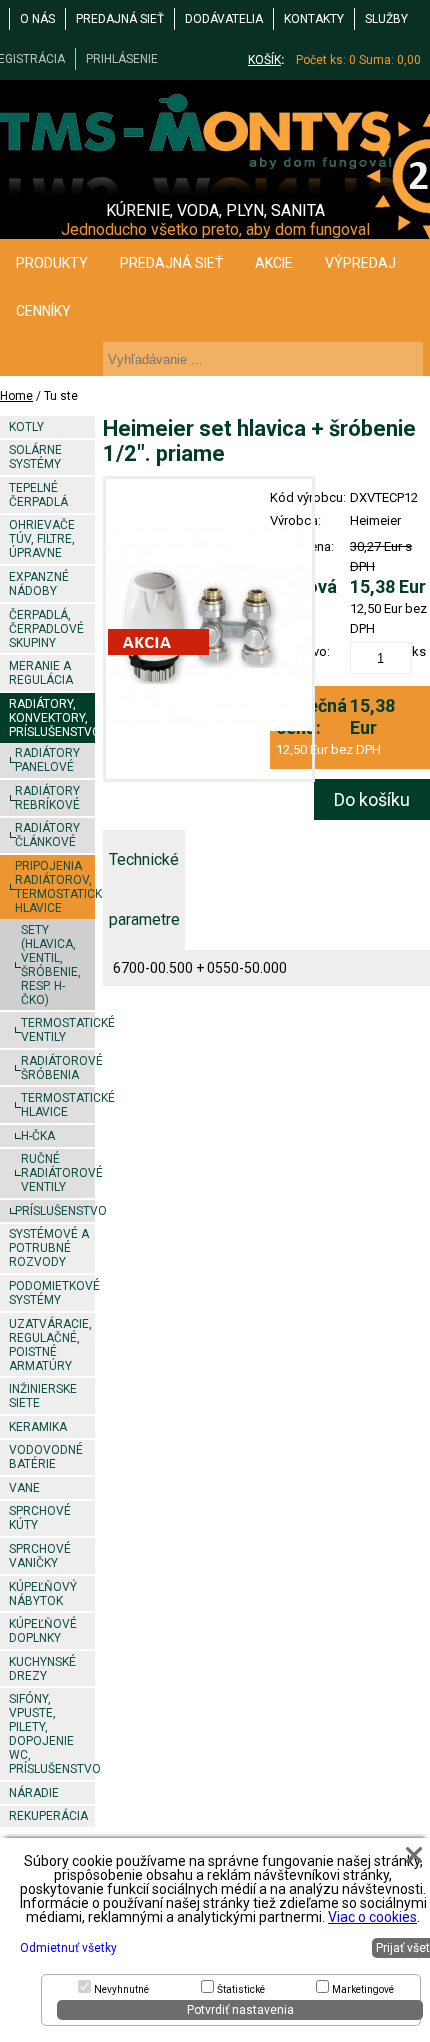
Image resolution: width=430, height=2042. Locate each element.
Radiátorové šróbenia (58, 1068)
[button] (414, 1855)
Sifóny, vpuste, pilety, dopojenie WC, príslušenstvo (51, 1734)
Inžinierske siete (43, 1396)
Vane (24, 1488)
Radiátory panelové (47, 760)
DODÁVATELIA (224, 19)
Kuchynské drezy (42, 1669)
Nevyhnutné (121, 1989)
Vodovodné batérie (46, 1457)
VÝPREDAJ (360, 263)
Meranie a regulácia (41, 673)
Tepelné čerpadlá (38, 495)
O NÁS (37, 19)
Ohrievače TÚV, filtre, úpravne (42, 539)
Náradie (34, 1793)
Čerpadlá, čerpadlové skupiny (46, 629)
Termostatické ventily (58, 1030)
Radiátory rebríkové (47, 798)
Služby (386, 19)
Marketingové (363, 1989)
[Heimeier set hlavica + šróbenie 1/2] (209, 629)
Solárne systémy (35, 457)
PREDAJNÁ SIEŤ (120, 19)
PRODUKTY (52, 263)
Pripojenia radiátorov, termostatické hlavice (54, 887)
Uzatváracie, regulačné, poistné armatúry (50, 1345)
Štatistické (241, 1989)
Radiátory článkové (47, 835)
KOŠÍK (264, 60)
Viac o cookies (372, 1917)
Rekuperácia (48, 1816)
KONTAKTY (314, 19)
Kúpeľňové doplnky (43, 1631)
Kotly (26, 427)
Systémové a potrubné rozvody (49, 1248)
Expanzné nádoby (39, 584)
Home (16, 396)
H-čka (38, 1136)
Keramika (38, 1427)
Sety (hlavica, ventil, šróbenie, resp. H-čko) (51, 965)
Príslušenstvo (54, 1211)
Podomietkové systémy (51, 1293)
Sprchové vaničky (40, 1556)
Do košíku (372, 799)
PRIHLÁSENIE (122, 59)
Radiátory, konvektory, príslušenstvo (51, 718)
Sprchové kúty (40, 1518)
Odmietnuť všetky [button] (68, 1948)
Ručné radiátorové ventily (58, 1173)
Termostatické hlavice (58, 1105)
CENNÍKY (43, 311)
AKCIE (274, 263)
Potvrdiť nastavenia (240, 2010)
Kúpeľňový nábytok (43, 1594)
